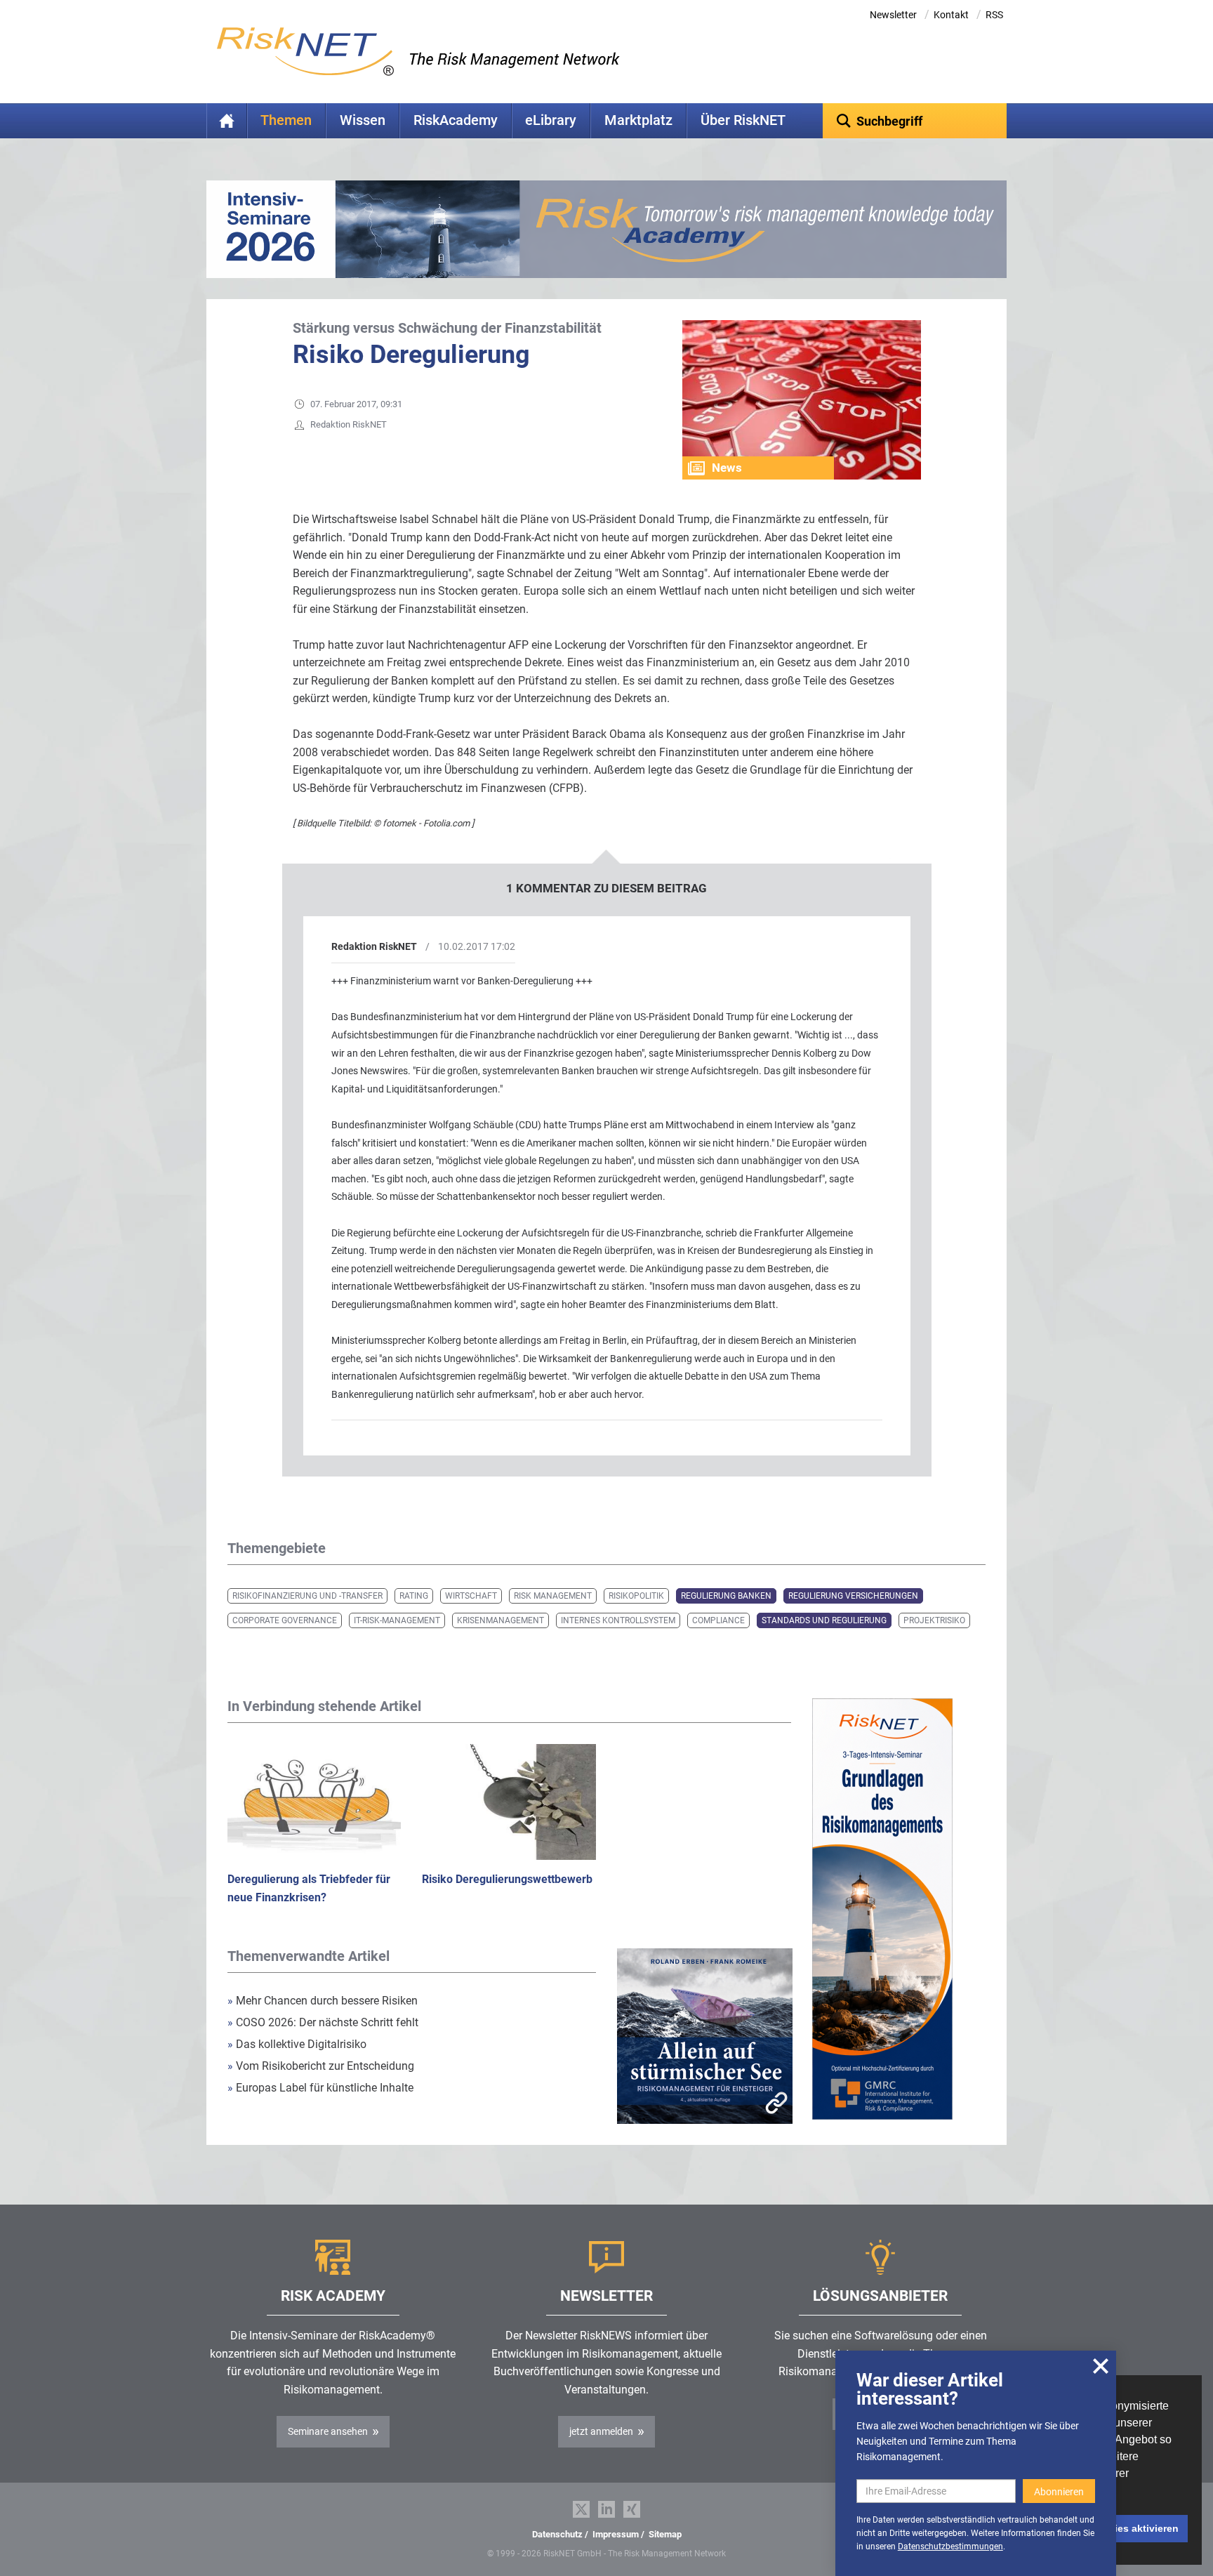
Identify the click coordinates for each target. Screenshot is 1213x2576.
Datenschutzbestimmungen (950, 2547)
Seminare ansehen (328, 2431)
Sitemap (665, 2534)
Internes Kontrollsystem (618, 1620)
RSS (994, 15)
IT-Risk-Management (397, 1620)
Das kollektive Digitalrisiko (297, 2044)
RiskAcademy (456, 120)
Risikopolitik (636, 1596)
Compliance (718, 1620)
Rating (414, 1596)
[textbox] (915, 121)
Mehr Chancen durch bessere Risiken (323, 2001)
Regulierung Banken (726, 1596)
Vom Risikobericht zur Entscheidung (321, 2066)
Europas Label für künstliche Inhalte (320, 2088)
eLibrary (551, 120)
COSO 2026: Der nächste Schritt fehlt (323, 2022)
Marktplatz (638, 120)
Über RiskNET (743, 120)
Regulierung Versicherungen (853, 1596)
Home (227, 121)
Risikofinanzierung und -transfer (307, 1596)
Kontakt (951, 15)
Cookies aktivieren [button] (1134, 2528)
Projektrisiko (934, 1620)
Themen (286, 120)
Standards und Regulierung (824, 1620)
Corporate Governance (285, 1620)
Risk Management (553, 1596)
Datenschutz (557, 2534)
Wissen (363, 120)
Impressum (616, 2534)
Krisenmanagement (501, 1620)
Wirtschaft (471, 1596)
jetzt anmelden (601, 2431)
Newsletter (893, 15)
